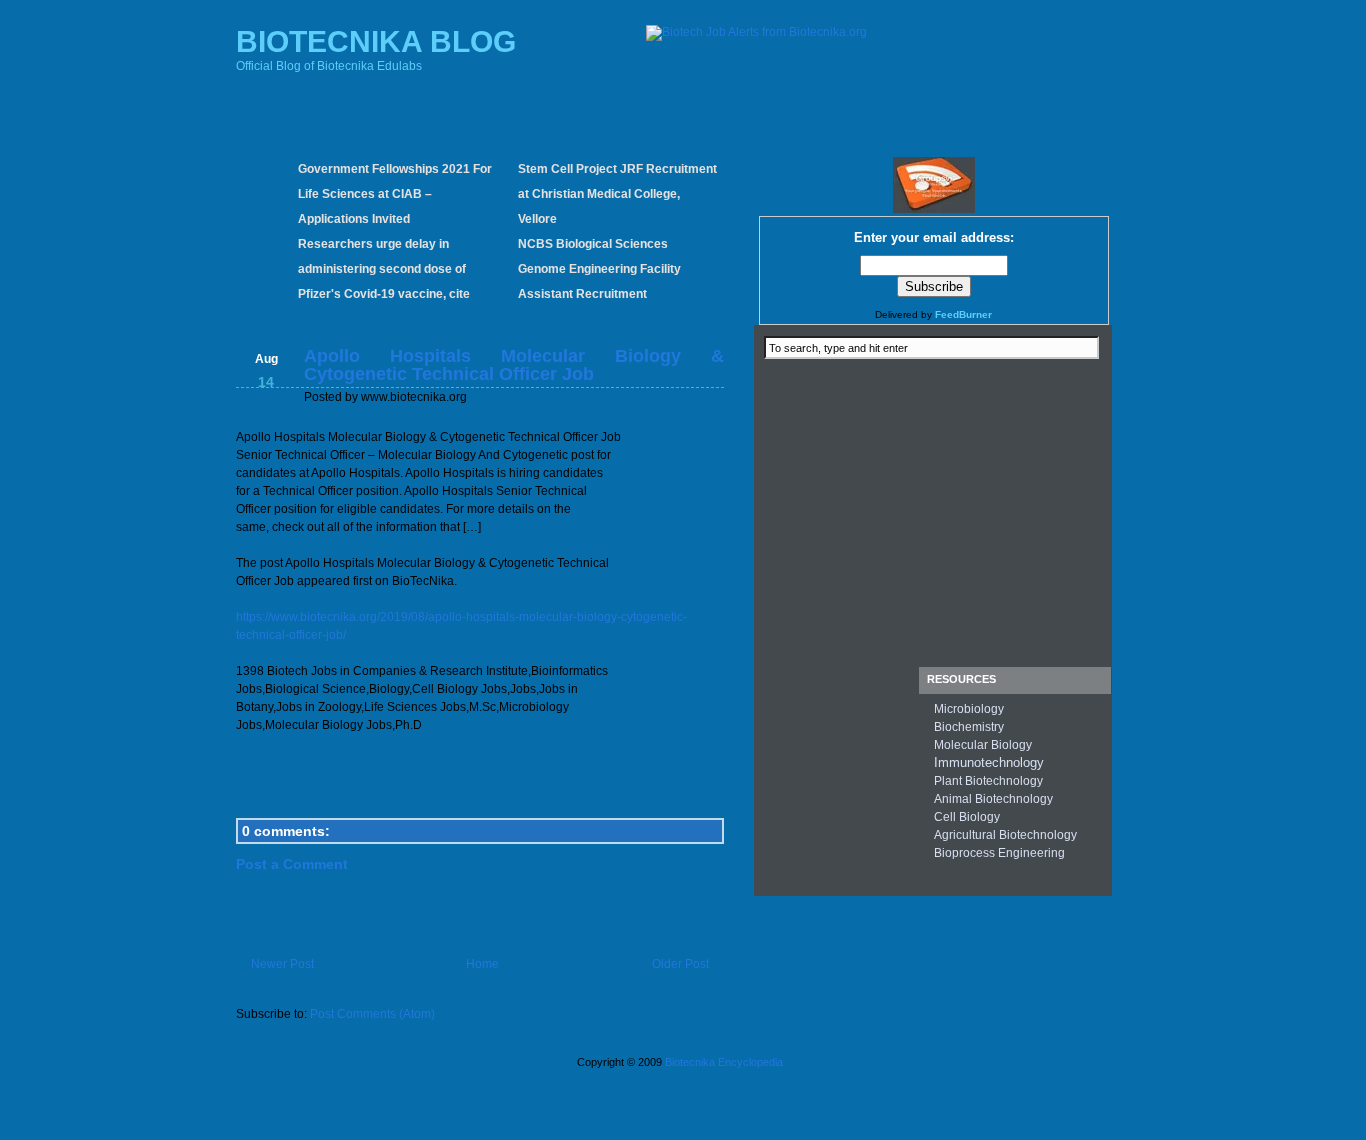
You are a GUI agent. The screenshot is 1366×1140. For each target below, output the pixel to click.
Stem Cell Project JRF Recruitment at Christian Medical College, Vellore (617, 194)
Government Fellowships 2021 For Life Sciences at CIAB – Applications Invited (395, 194)
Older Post (680, 964)
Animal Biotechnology (993, 799)
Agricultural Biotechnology (1005, 835)
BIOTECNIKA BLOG (376, 41)
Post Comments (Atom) (372, 1014)
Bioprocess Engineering (999, 853)
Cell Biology (967, 817)
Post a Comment (292, 864)
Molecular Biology (983, 745)
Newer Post (282, 964)
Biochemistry (969, 727)
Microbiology (969, 709)
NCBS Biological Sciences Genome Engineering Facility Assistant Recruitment (599, 269)
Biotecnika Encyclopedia (724, 1062)
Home (482, 964)
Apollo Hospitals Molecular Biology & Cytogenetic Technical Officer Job (514, 365)
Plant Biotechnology (988, 781)
